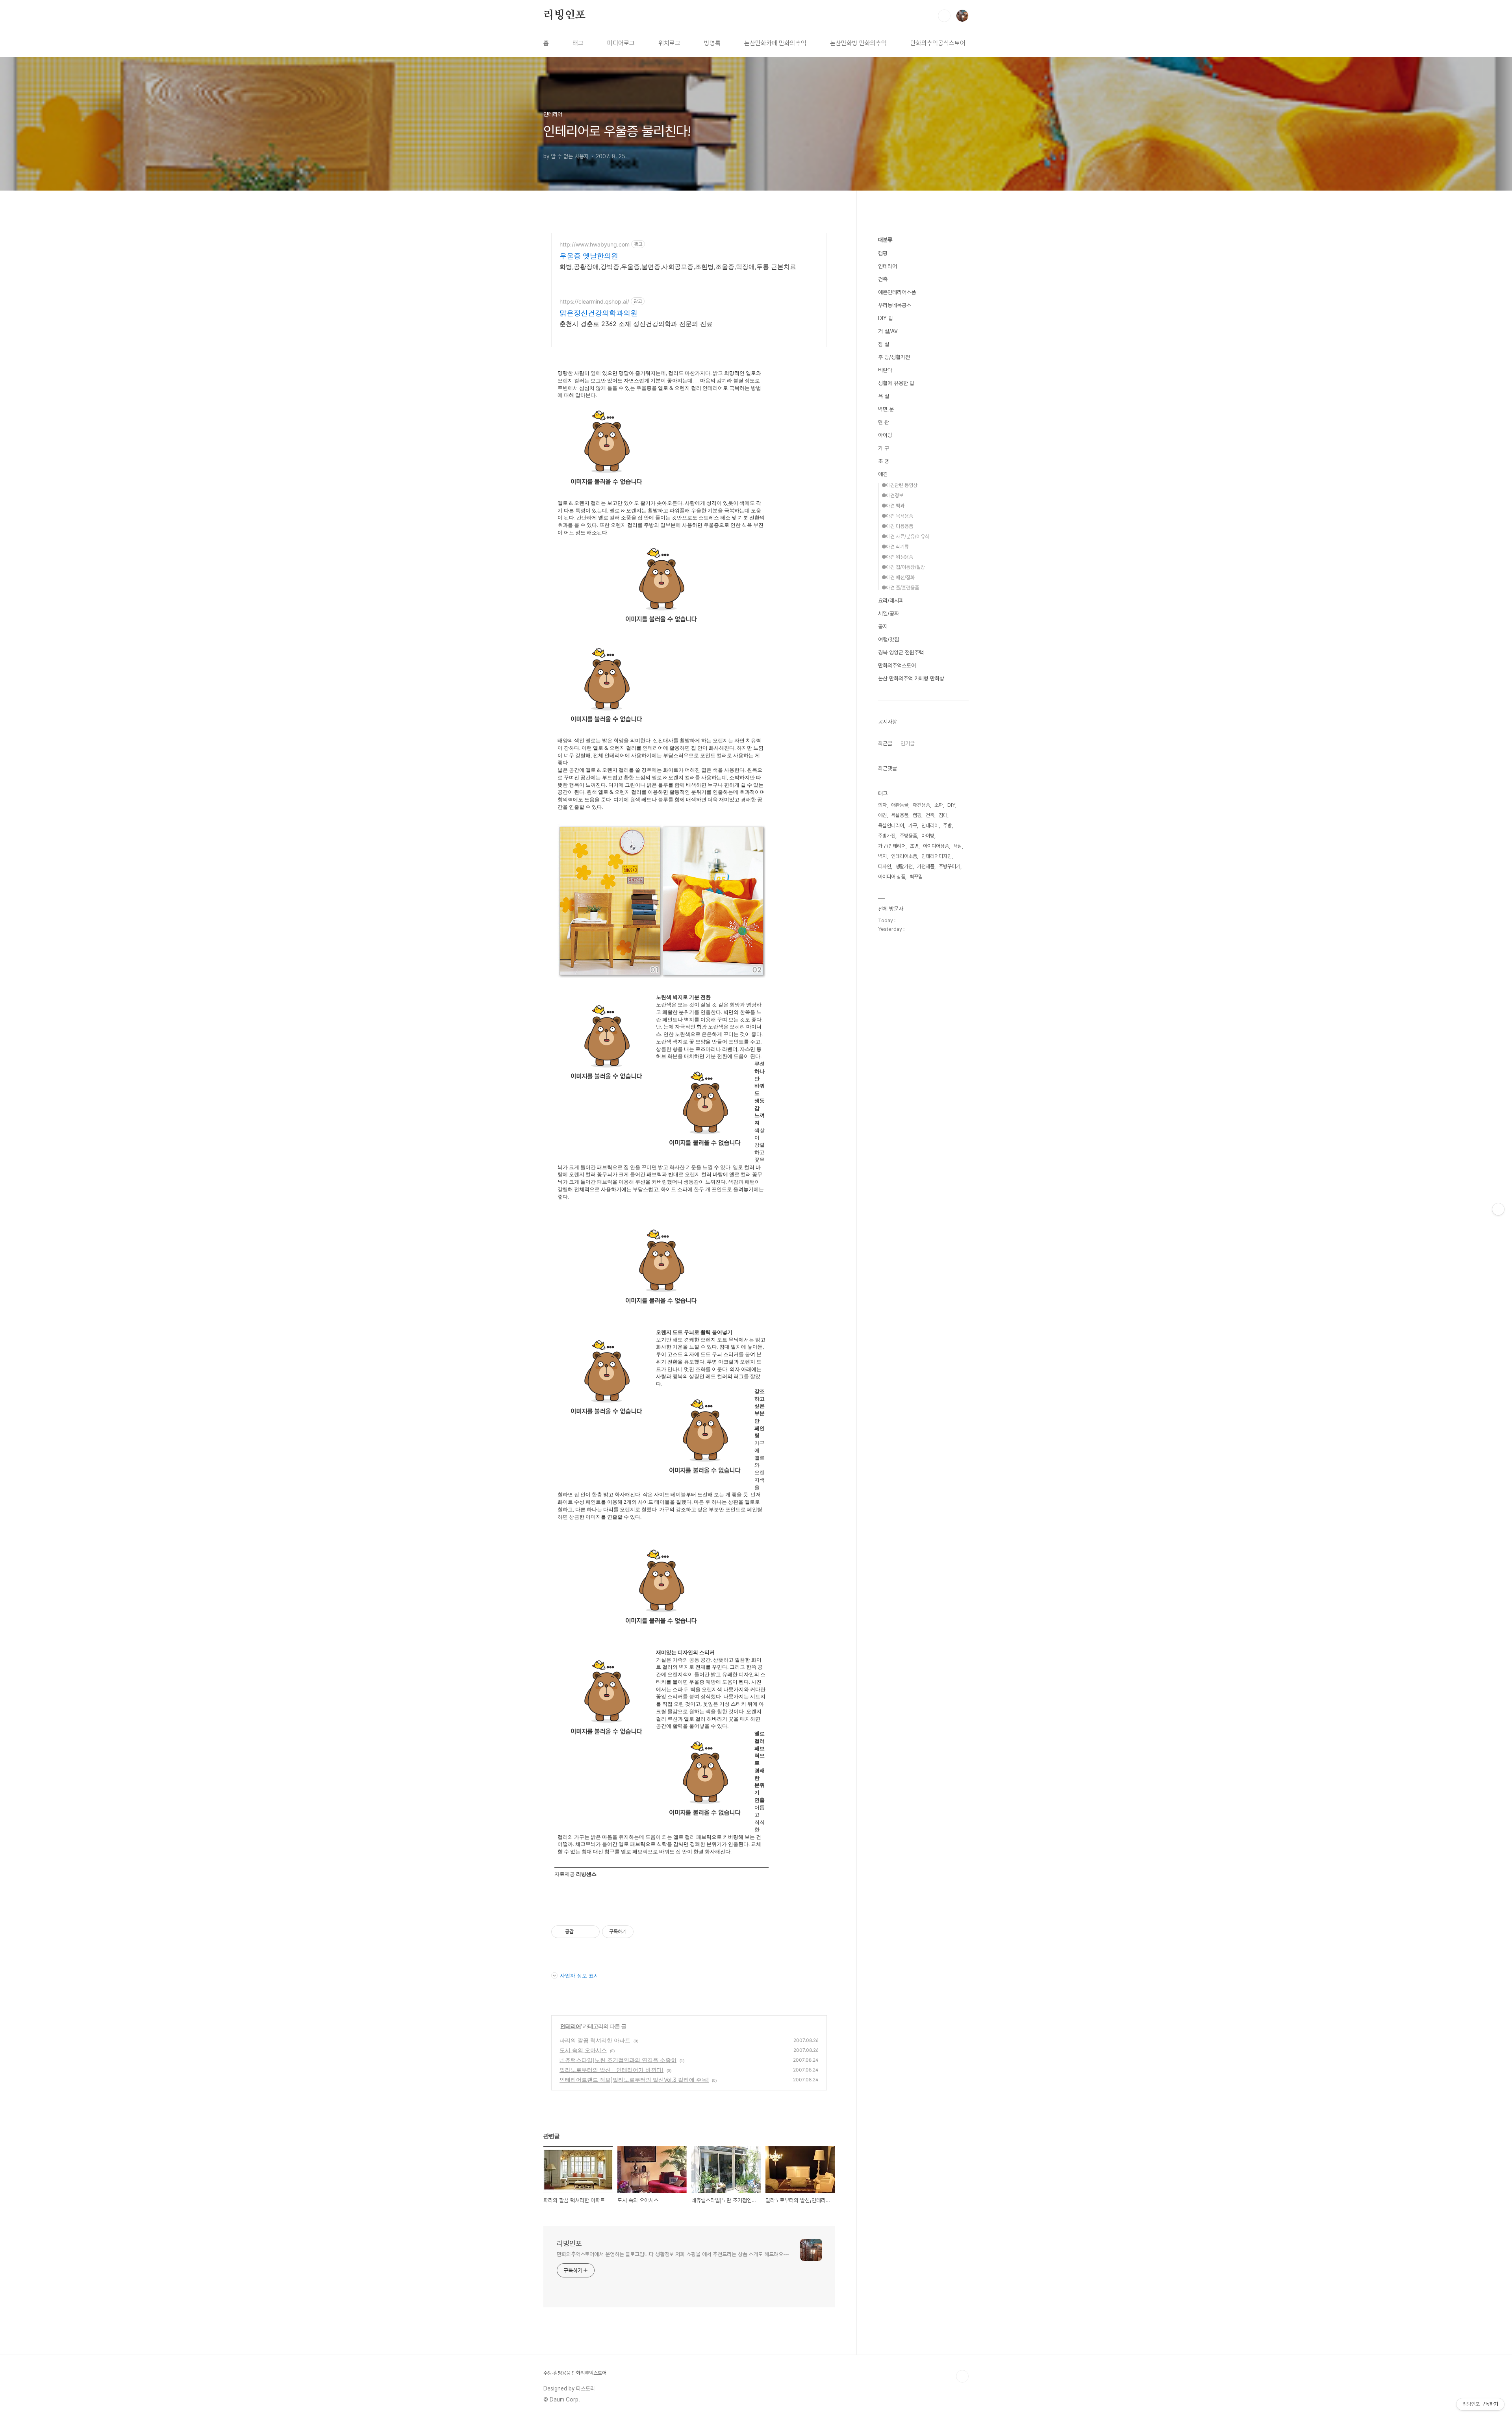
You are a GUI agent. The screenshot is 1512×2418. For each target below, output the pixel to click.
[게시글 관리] (591, 1932)
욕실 (958, 846)
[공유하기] (581, 1932)
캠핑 (883, 253)
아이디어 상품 (892, 877)
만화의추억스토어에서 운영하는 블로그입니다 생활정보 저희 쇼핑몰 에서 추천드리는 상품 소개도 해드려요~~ (673, 2254)
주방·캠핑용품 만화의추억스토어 (575, 2373)
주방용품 (908, 836)
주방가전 (887, 836)
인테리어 (571, 2026)
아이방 (885, 435)
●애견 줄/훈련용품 (900, 588)
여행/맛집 (888, 639)
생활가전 (904, 866)
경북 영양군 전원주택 (901, 652)
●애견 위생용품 (897, 557)
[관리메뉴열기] (1498, 1209)
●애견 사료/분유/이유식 (905, 536)
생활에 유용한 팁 (896, 383)
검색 (944, 16)
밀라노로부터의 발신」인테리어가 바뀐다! (611, 2070)
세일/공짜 (888, 613)
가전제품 (926, 866)
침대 (943, 815)
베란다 (885, 370)
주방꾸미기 (950, 866)
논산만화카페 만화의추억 (775, 43)
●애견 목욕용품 (897, 516)
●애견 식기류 (895, 547)
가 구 (884, 448)
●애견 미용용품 (897, 526)
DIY (951, 805)
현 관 (884, 422)
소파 (939, 805)
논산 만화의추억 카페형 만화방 (911, 678)
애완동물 (900, 805)
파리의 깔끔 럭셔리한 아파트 (595, 2040)
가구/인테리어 (892, 846)
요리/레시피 (891, 600)
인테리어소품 (904, 856)
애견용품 (921, 805)
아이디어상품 (936, 846)
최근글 (885, 743)
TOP (962, 2376)
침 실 (884, 344)
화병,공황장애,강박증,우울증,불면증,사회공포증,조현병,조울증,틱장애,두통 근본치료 (678, 267)
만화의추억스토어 (897, 665)
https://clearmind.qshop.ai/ (594, 301)
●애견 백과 (893, 506)
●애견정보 (892, 496)
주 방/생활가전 (894, 357)
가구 (913, 825)
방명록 (712, 43)
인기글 (908, 743)
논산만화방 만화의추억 (858, 43)
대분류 (885, 240)
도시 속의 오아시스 (583, 2050)
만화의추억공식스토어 (938, 43)
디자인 (885, 866)
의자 (882, 805)
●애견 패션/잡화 (898, 577)
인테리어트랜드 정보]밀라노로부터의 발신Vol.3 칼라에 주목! (634, 2080)
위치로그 (669, 43)
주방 (947, 825)
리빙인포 (564, 15)
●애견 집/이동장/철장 (903, 567)
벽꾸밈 (916, 877)
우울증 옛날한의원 (589, 256)
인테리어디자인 (937, 856)
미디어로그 (621, 43)
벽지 (882, 856)
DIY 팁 (886, 318)
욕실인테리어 (891, 825)
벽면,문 (886, 409)
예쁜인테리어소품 (897, 292)
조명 (914, 846)
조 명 (884, 461)
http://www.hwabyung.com (595, 244)
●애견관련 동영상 (900, 485)
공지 (883, 626)
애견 (883, 474)
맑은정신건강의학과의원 (598, 313)
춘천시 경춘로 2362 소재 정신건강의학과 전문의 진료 (636, 324)
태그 (578, 43)
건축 (883, 279)
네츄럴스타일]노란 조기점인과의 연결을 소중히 (618, 2060)
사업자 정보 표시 (579, 1975)
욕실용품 (900, 815)
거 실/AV (888, 331)
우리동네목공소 (895, 305)
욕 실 (884, 396)
